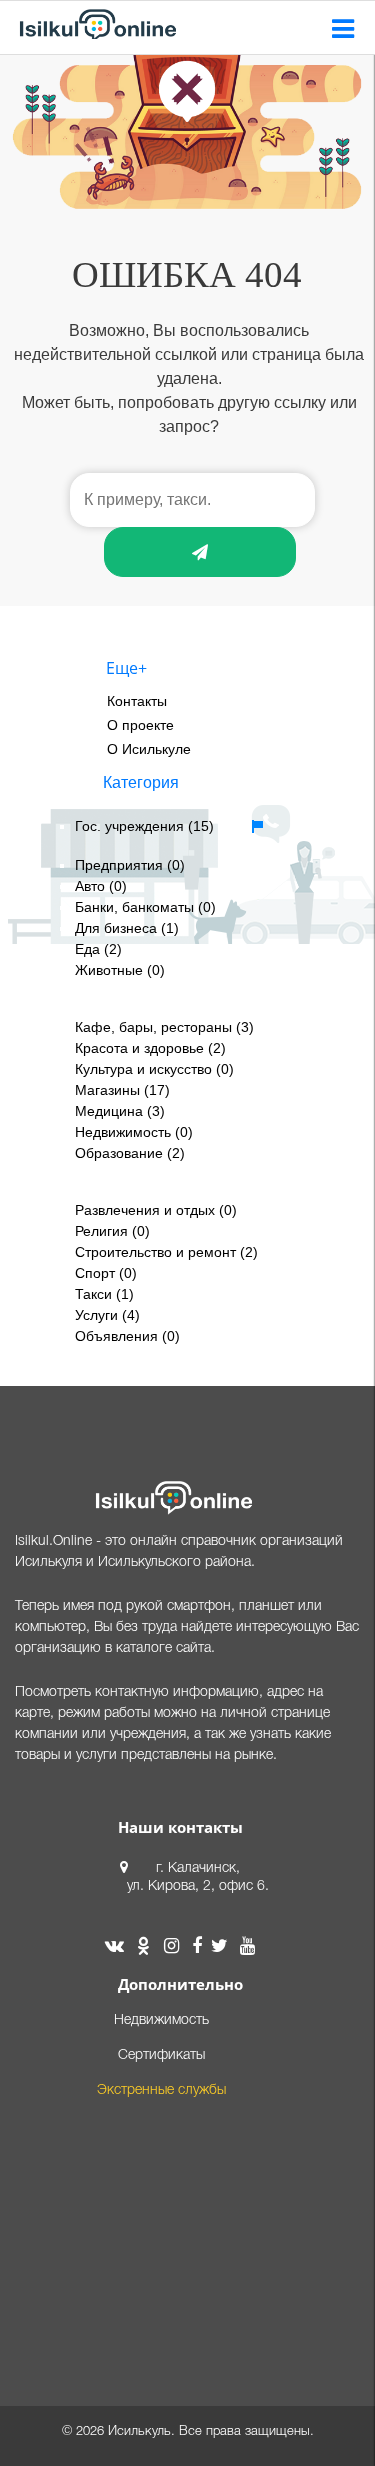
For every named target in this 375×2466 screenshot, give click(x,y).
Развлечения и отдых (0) (156, 1210)
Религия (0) (112, 1231)
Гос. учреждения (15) (144, 826)
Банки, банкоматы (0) (145, 907)
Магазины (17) (122, 1090)
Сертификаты (161, 2055)
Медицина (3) (120, 1111)
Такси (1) (104, 1294)
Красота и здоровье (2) (150, 1048)
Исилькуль (139, 2431)
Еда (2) (98, 949)
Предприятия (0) (130, 865)
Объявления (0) (127, 1336)
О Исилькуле (149, 749)
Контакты (137, 701)
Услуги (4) (107, 1315)
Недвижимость (161, 2020)
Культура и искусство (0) (154, 1069)
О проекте (140, 725)
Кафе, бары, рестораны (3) (164, 1027)
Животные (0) (120, 970)
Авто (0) (101, 886)
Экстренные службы (161, 2090)
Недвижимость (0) (134, 1132)
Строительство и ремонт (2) (166, 1252)
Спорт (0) (106, 1273)
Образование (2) (130, 1153)
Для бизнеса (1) (127, 928)
